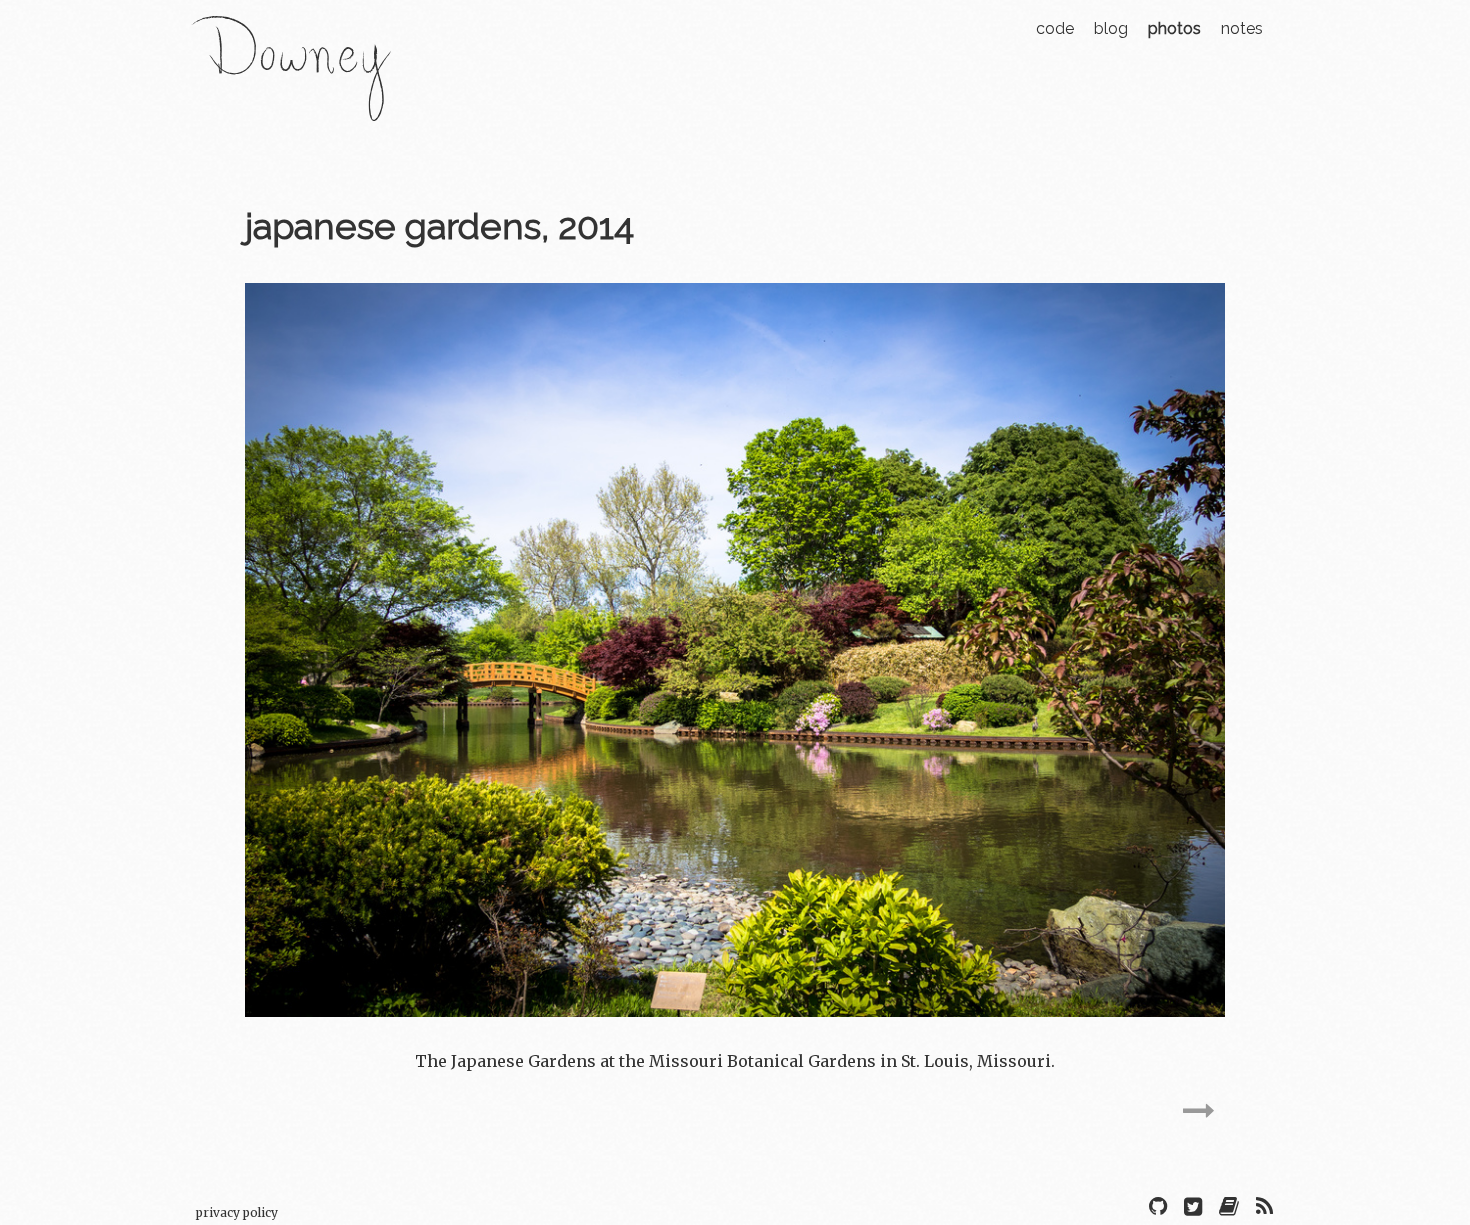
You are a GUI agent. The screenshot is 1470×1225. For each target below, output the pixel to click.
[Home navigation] (291, 108)
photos (1174, 28)
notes (1242, 28)
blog (1111, 28)
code (1055, 28)
